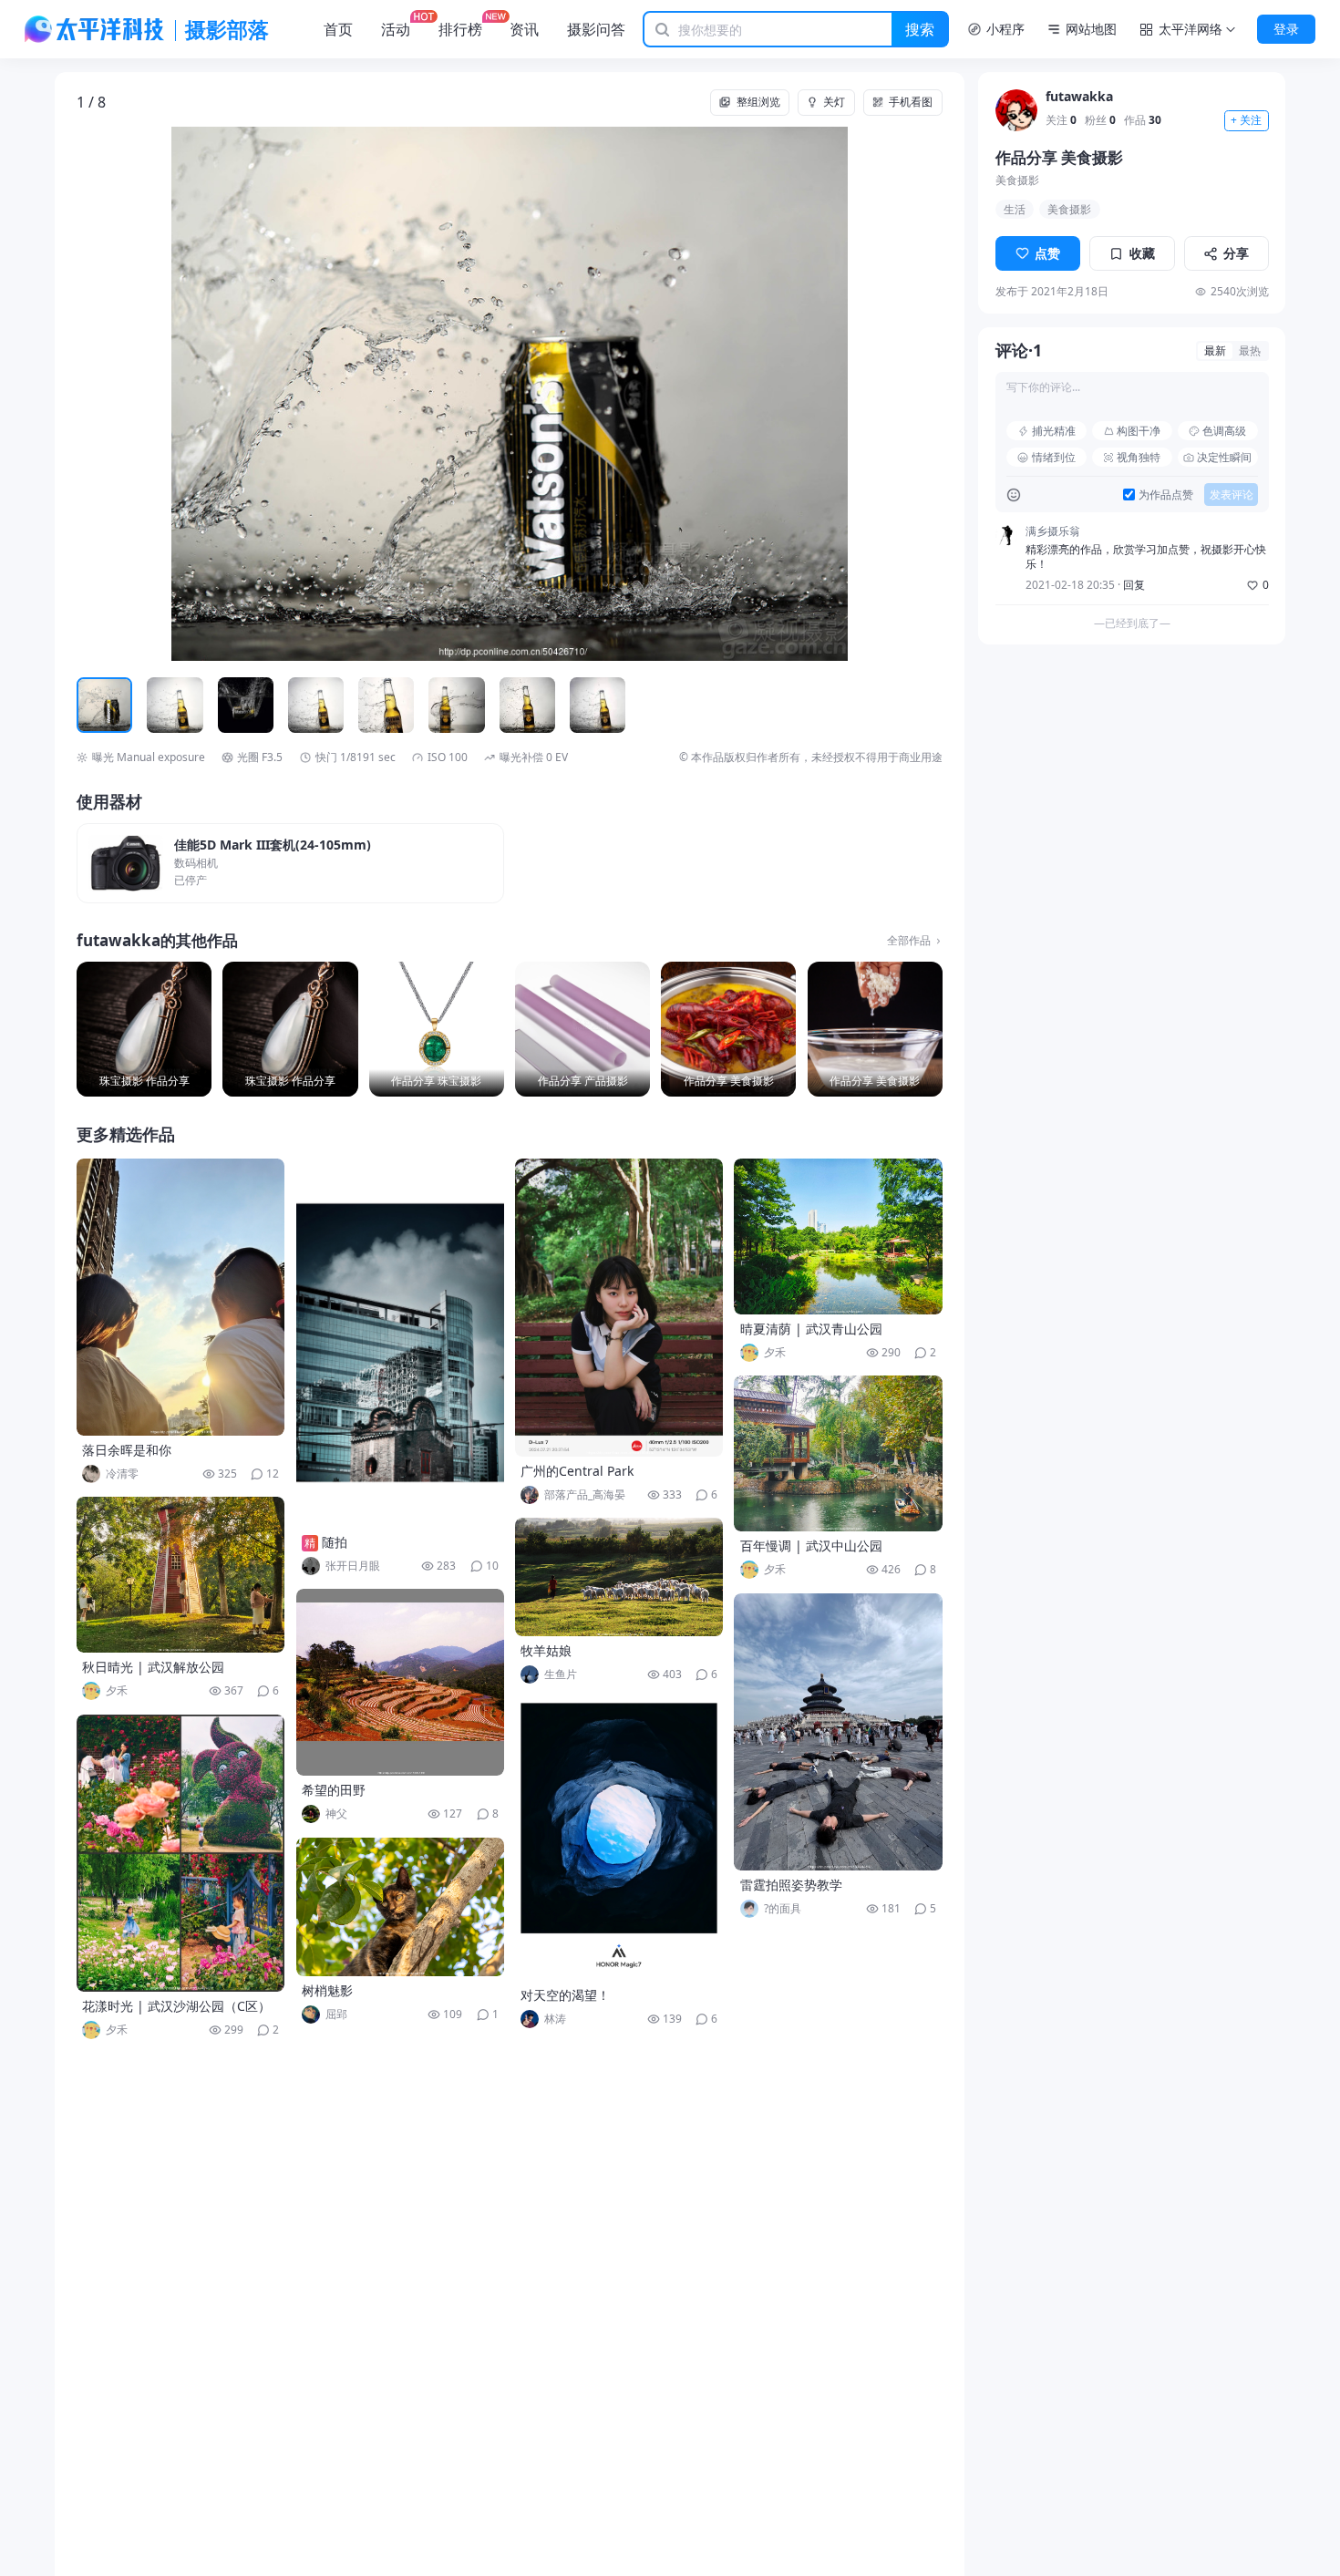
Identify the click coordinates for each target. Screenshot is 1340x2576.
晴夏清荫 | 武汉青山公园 (811, 1329)
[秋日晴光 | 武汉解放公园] (180, 1575)
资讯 (524, 29)
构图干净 (1139, 431)
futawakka (1079, 97)
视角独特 (1139, 457)
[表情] (1013, 495)
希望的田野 (334, 1790)
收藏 (1142, 253)
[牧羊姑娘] (619, 1577)
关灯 (834, 102)
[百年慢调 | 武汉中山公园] (838, 1453)
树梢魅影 (327, 1990)
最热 (1250, 350)
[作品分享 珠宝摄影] (437, 1029)
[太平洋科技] (95, 29)
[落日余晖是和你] (180, 1297)
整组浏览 (758, 102)
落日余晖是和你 (127, 1450)
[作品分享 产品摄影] (582, 1029)
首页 (338, 29)
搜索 (920, 29)
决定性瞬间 (1224, 457)
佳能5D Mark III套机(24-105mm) (273, 845)
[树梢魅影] (400, 1907)
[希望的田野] (400, 1682)
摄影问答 (596, 29)
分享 (1236, 253)
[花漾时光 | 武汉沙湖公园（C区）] (180, 1853)
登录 (1286, 29)
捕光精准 (1054, 431)
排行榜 (460, 29)
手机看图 (911, 102)
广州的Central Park (577, 1471)
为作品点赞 (1166, 495)
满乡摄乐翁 (1053, 531)
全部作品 (909, 941)
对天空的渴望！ (565, 1995)
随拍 (335, 1542)
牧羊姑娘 (546, 1650)
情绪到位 (1054, 457)
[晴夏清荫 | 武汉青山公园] (838, 1236)
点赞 (1047, 253)
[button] (163, 394)
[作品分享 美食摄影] (728, 1029)
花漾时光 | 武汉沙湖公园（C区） (176, 2006)
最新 (1215, 350)
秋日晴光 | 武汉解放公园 (153, 1667)
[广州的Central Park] (619, 1308)
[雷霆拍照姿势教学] (838, 1732)
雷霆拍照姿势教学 (791, 1885)
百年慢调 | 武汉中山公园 (811, 1546)
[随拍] (400, 1343)
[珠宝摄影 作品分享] (144, 1029)
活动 (396, 29)
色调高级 (1224, 431)
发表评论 (1232, 495)
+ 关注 (1246, 121)
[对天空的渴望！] (619, 1839)
